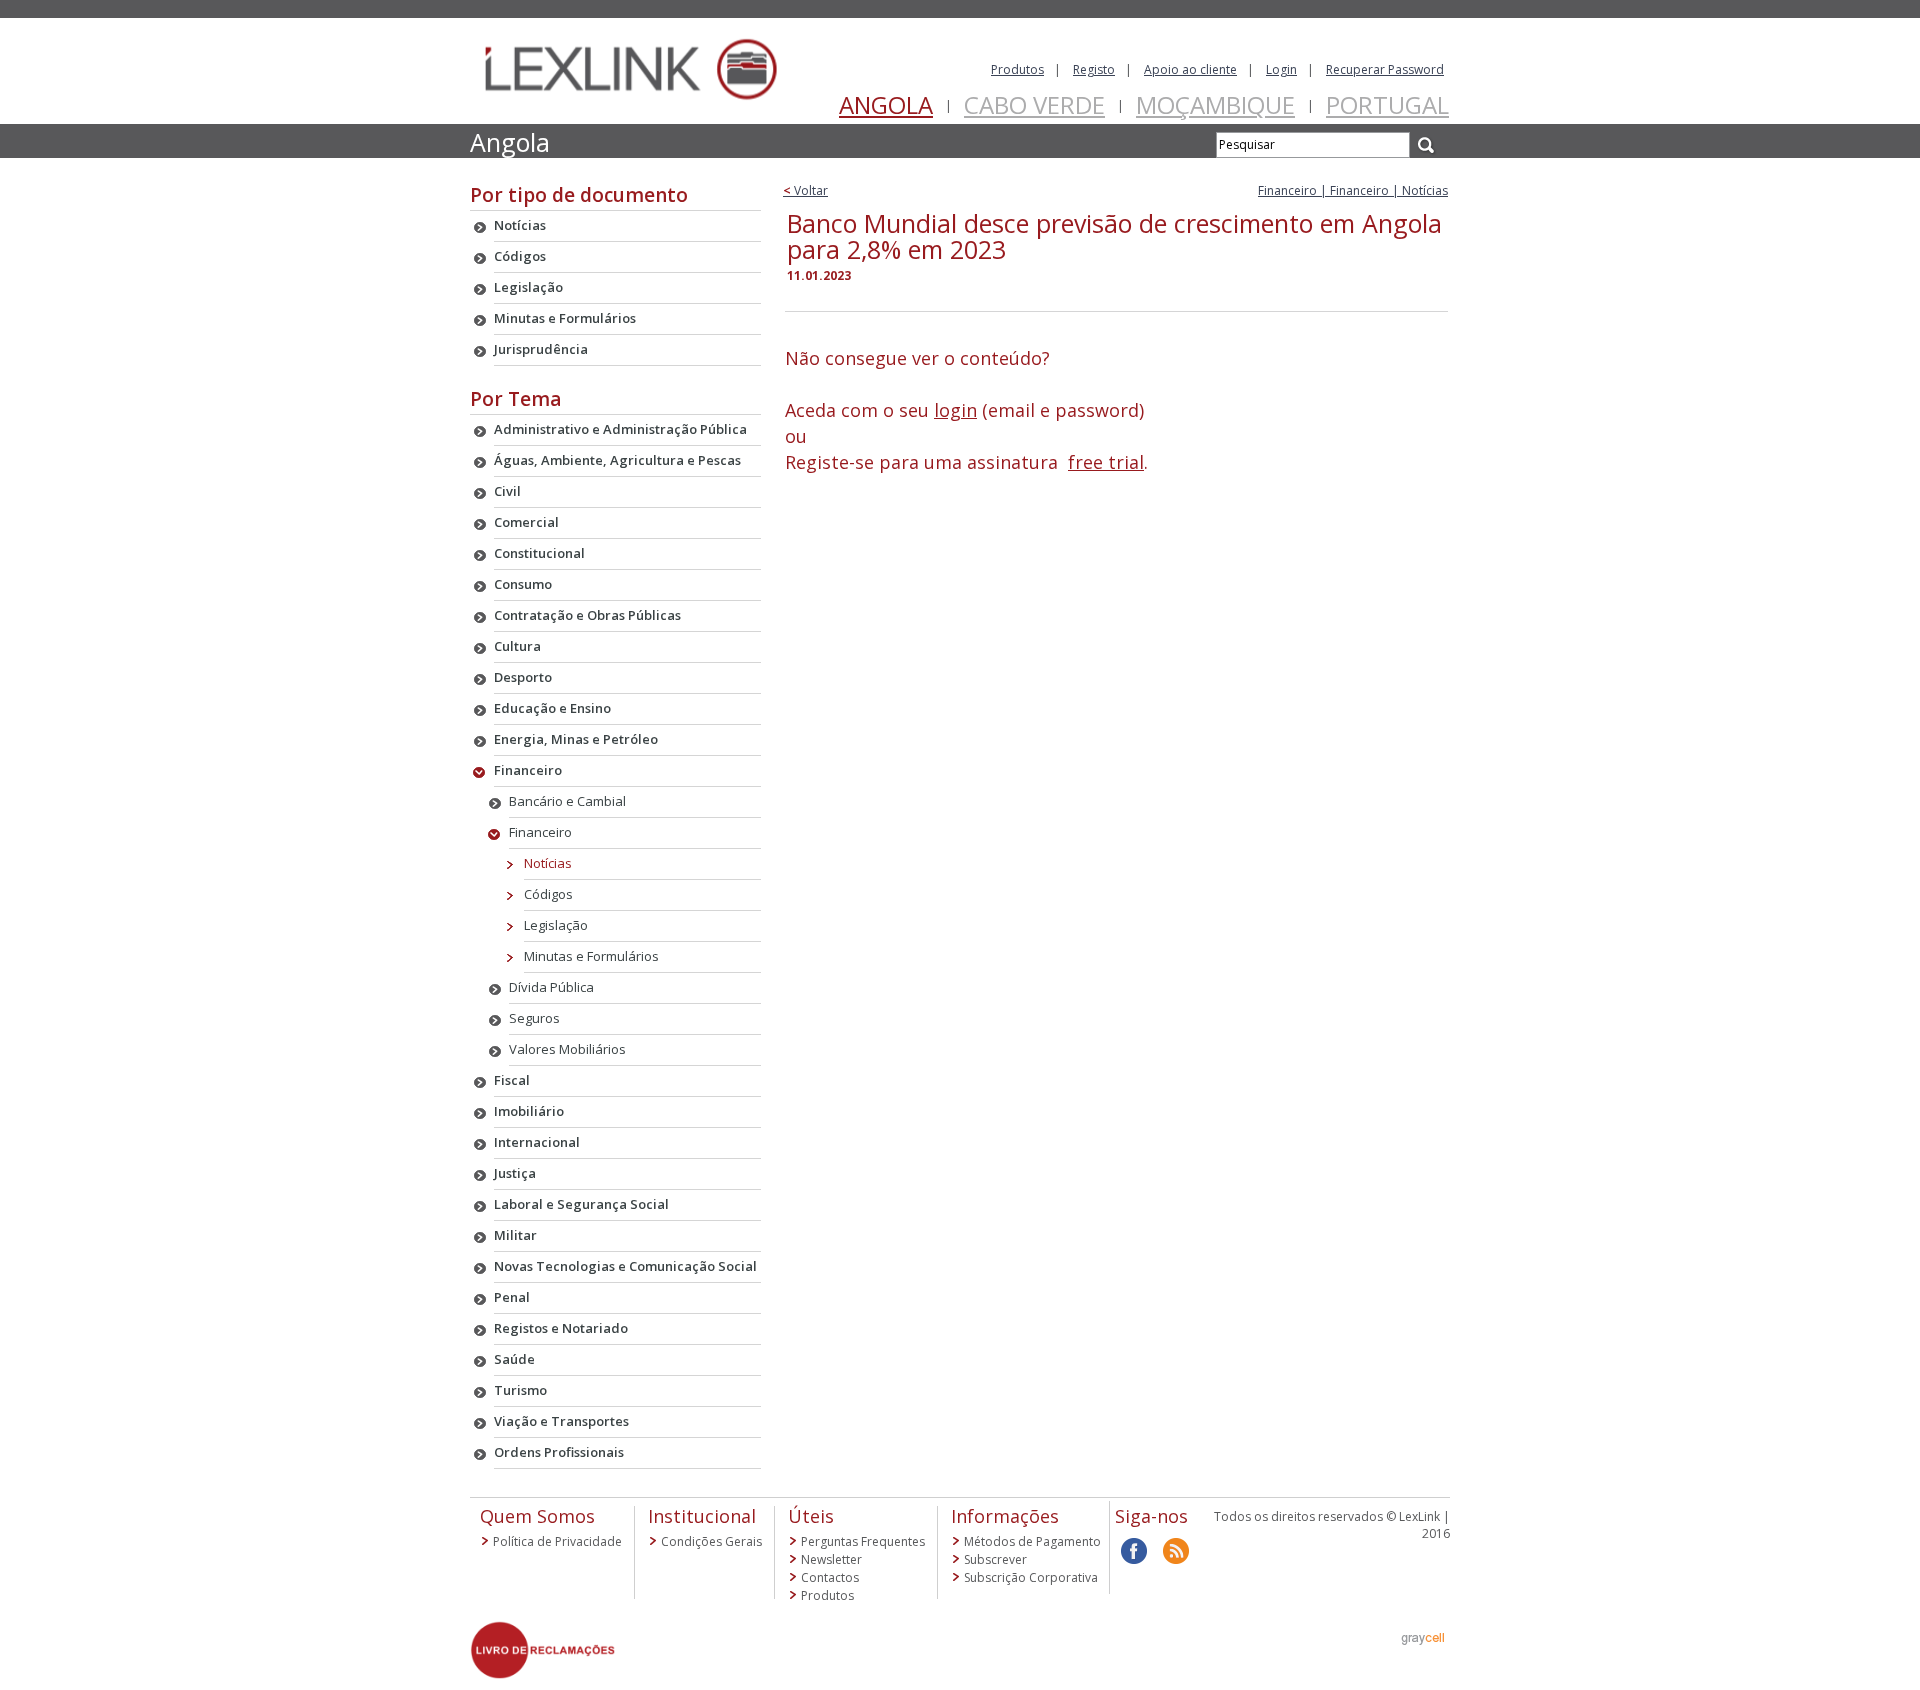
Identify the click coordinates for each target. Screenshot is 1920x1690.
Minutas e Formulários (591, 956)
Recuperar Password (1385, 69)
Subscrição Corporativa (1031, 1577)
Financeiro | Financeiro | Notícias (1353, 190)
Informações (1005, 1516)
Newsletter (831, 1559)
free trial (1106, 462)
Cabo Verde (1034, 104)
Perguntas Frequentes (863, 1541)
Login (1281, 69)
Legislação (556, 925)
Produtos (1017, 69)
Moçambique (1215, 104)
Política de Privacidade (557, 1541)
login (955, 410)
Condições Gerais (711, 1541)
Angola (886, 104)
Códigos (548, 894)
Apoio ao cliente (1190, 69)
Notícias (548, 863)
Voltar (805, 190)
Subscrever (995, 1559)
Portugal (1387, 104)
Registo (1094, 69)
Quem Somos (537, 1516)
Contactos (830, 1577)
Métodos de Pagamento (1032, 1541)
